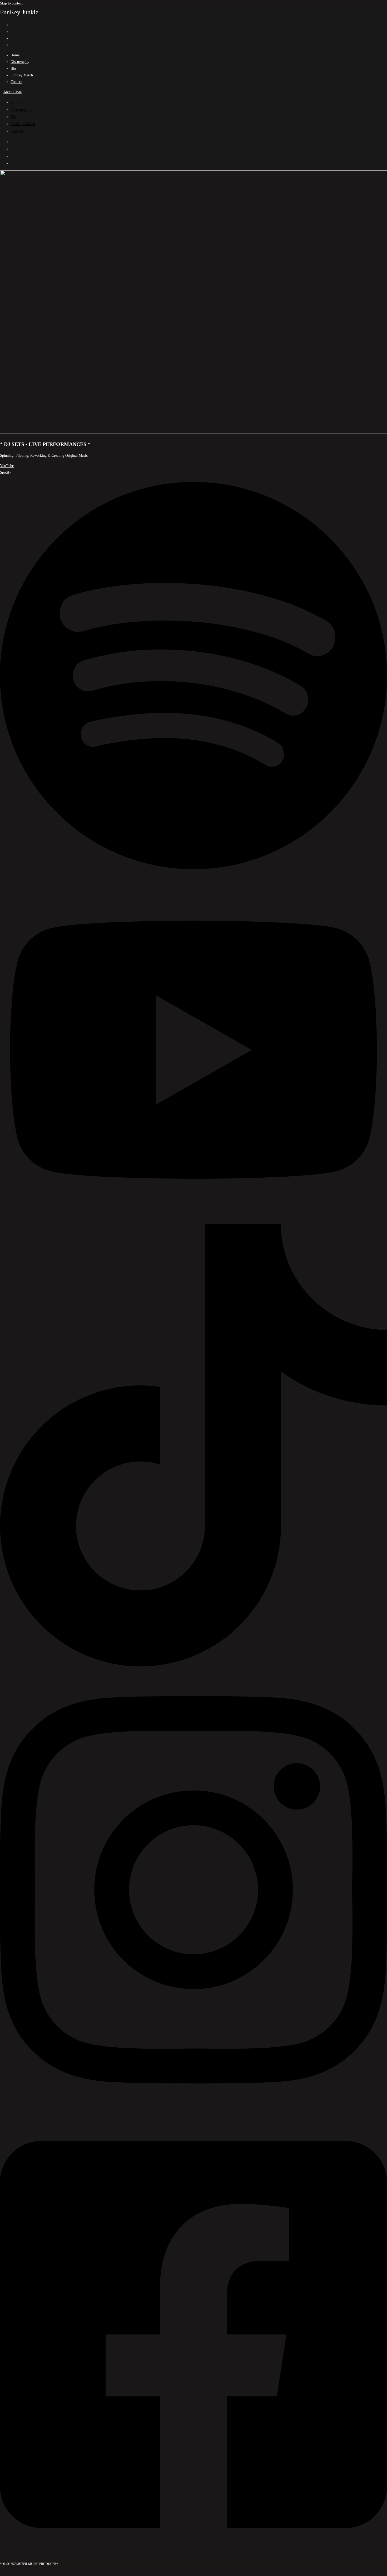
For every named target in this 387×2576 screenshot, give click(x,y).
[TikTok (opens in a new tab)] (12, 45)
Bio (13, 117)
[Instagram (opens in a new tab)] (12, 32)
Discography (21, 110)
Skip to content (11, 3)
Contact (17, 131)
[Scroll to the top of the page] (1, 2573)
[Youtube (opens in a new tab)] (12, 38)
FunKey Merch (23, 124)
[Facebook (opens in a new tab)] (12, 25)
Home (16, 102)
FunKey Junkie (19, 12)
